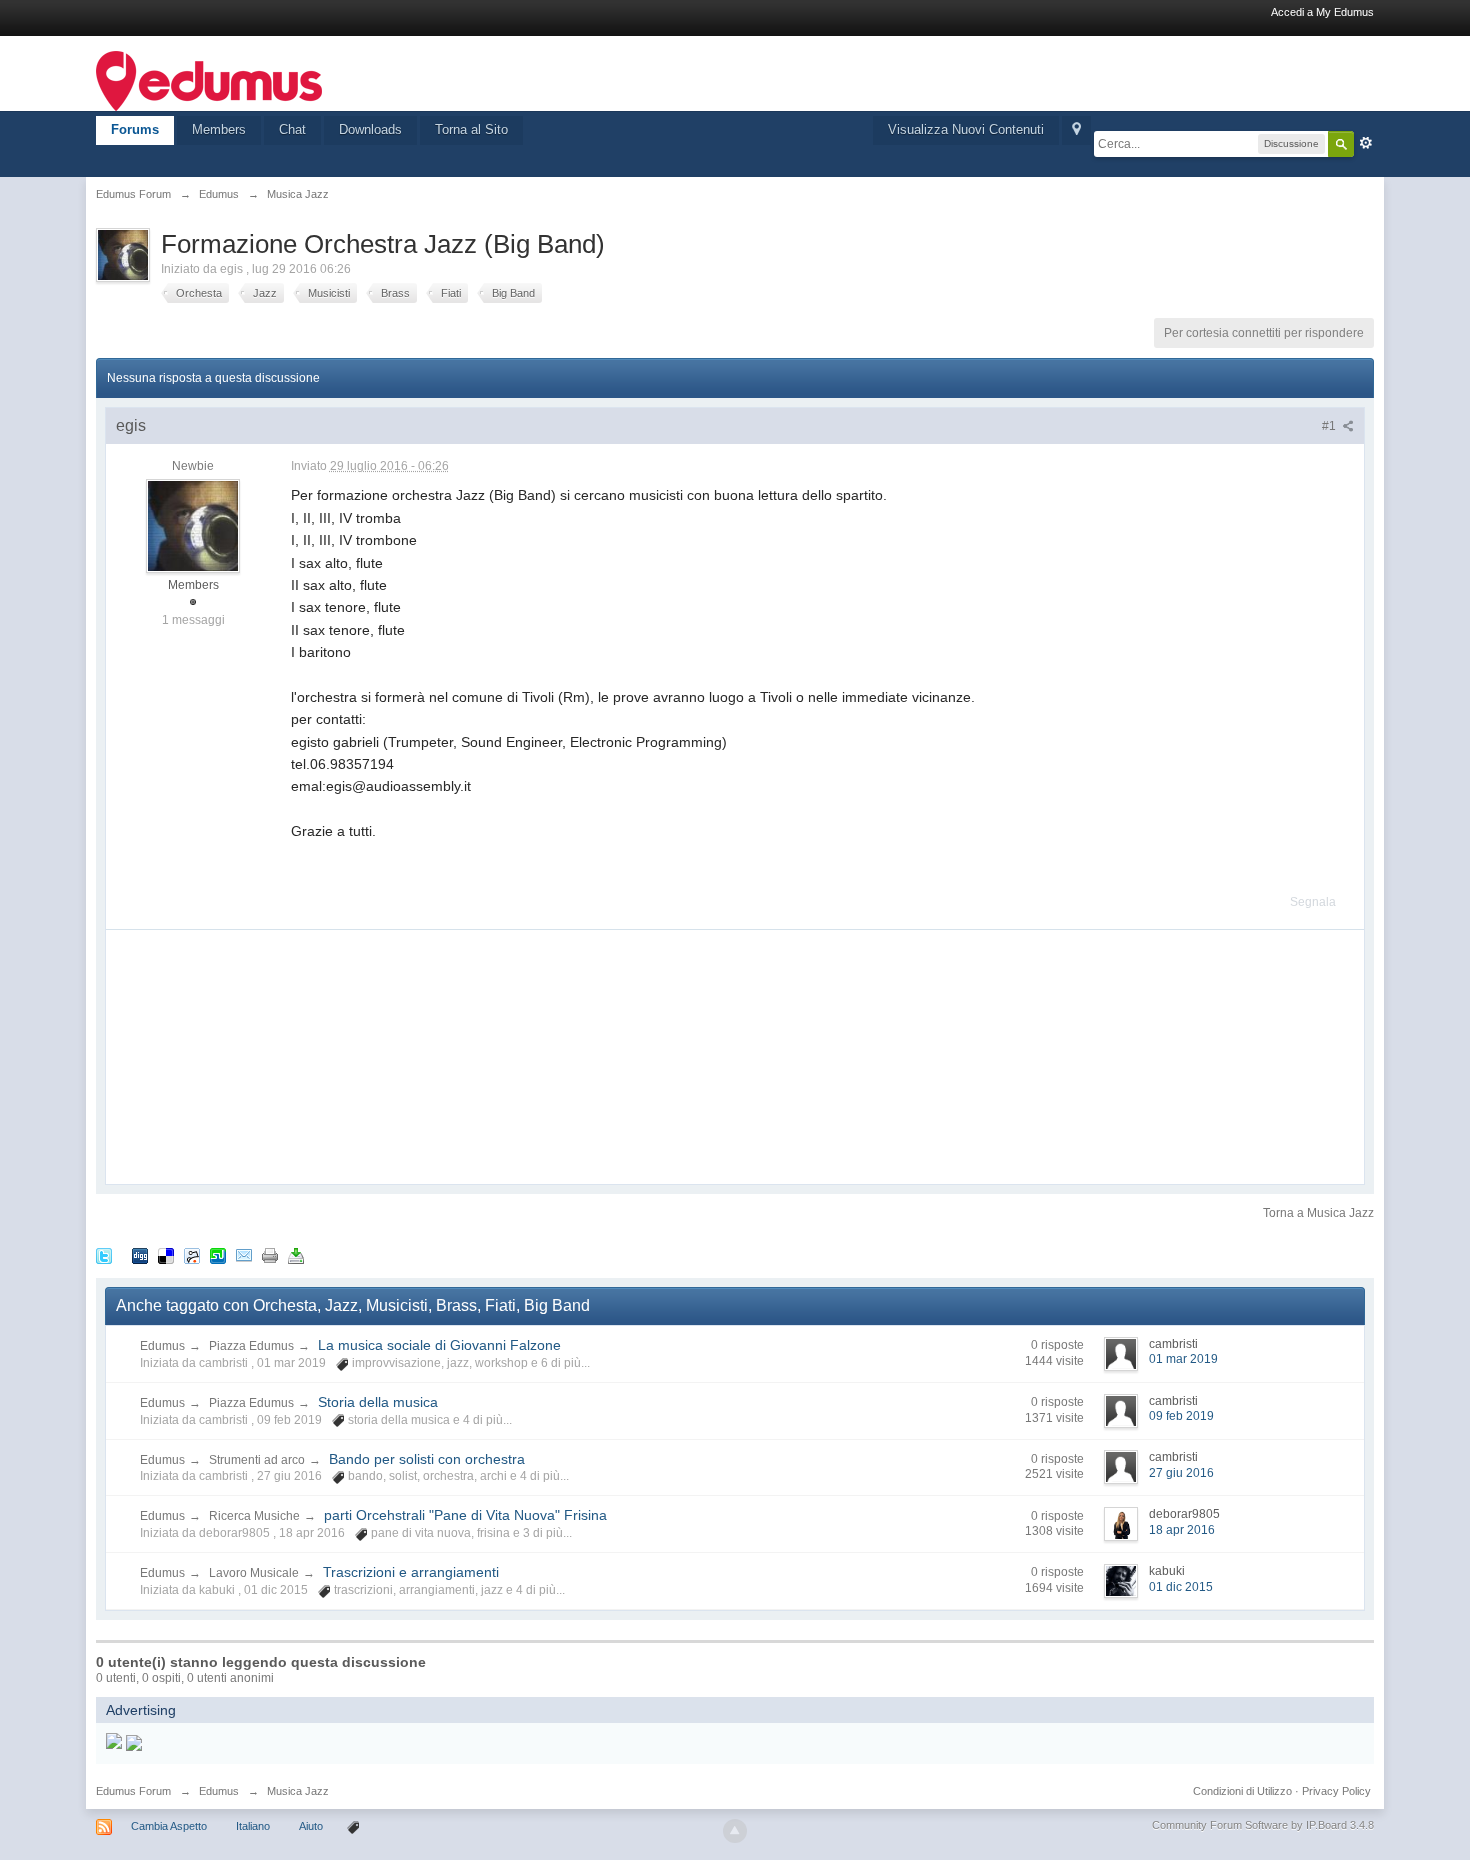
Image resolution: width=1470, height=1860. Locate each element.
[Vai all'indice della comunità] (209, 79)
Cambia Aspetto (169, 1826)
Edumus (162, 1346)
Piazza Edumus (251, 1346)
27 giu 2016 (1181, 1473)
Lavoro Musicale (254, 1573)
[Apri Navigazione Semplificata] (1076, 130)
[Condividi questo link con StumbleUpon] (218, 1254)
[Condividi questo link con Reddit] (192, 1254)
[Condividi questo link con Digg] (140, 1254)
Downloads (370, 129)
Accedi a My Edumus (1322, 12)
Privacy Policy (1336, 1791)
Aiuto (312, 1826)
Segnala (1313, 902)
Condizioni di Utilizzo (1242, 1791)
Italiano (253, 1826)
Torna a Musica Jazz (1318, 1213)
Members (219, 129)
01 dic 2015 (1181, 1587)
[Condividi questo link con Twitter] (104, 1254)
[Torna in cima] (735, 1831)
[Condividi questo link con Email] (244, 1254)
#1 (1330, 426)
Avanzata (1366, 143)
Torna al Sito (471, 129)
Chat (292, 129)
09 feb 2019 (1181, 1416)
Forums (135, 129)
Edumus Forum (133, 1791)
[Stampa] (270, 1254)
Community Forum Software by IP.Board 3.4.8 (1263, 1825)
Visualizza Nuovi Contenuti (966, 129)
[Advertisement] (256, 1055)
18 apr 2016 (1182, 1530)
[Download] (296, 1254)
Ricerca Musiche (254, 1516)
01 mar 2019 (1183, 1359)
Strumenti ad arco (257, 1460)
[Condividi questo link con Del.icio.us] (166, 1254)
